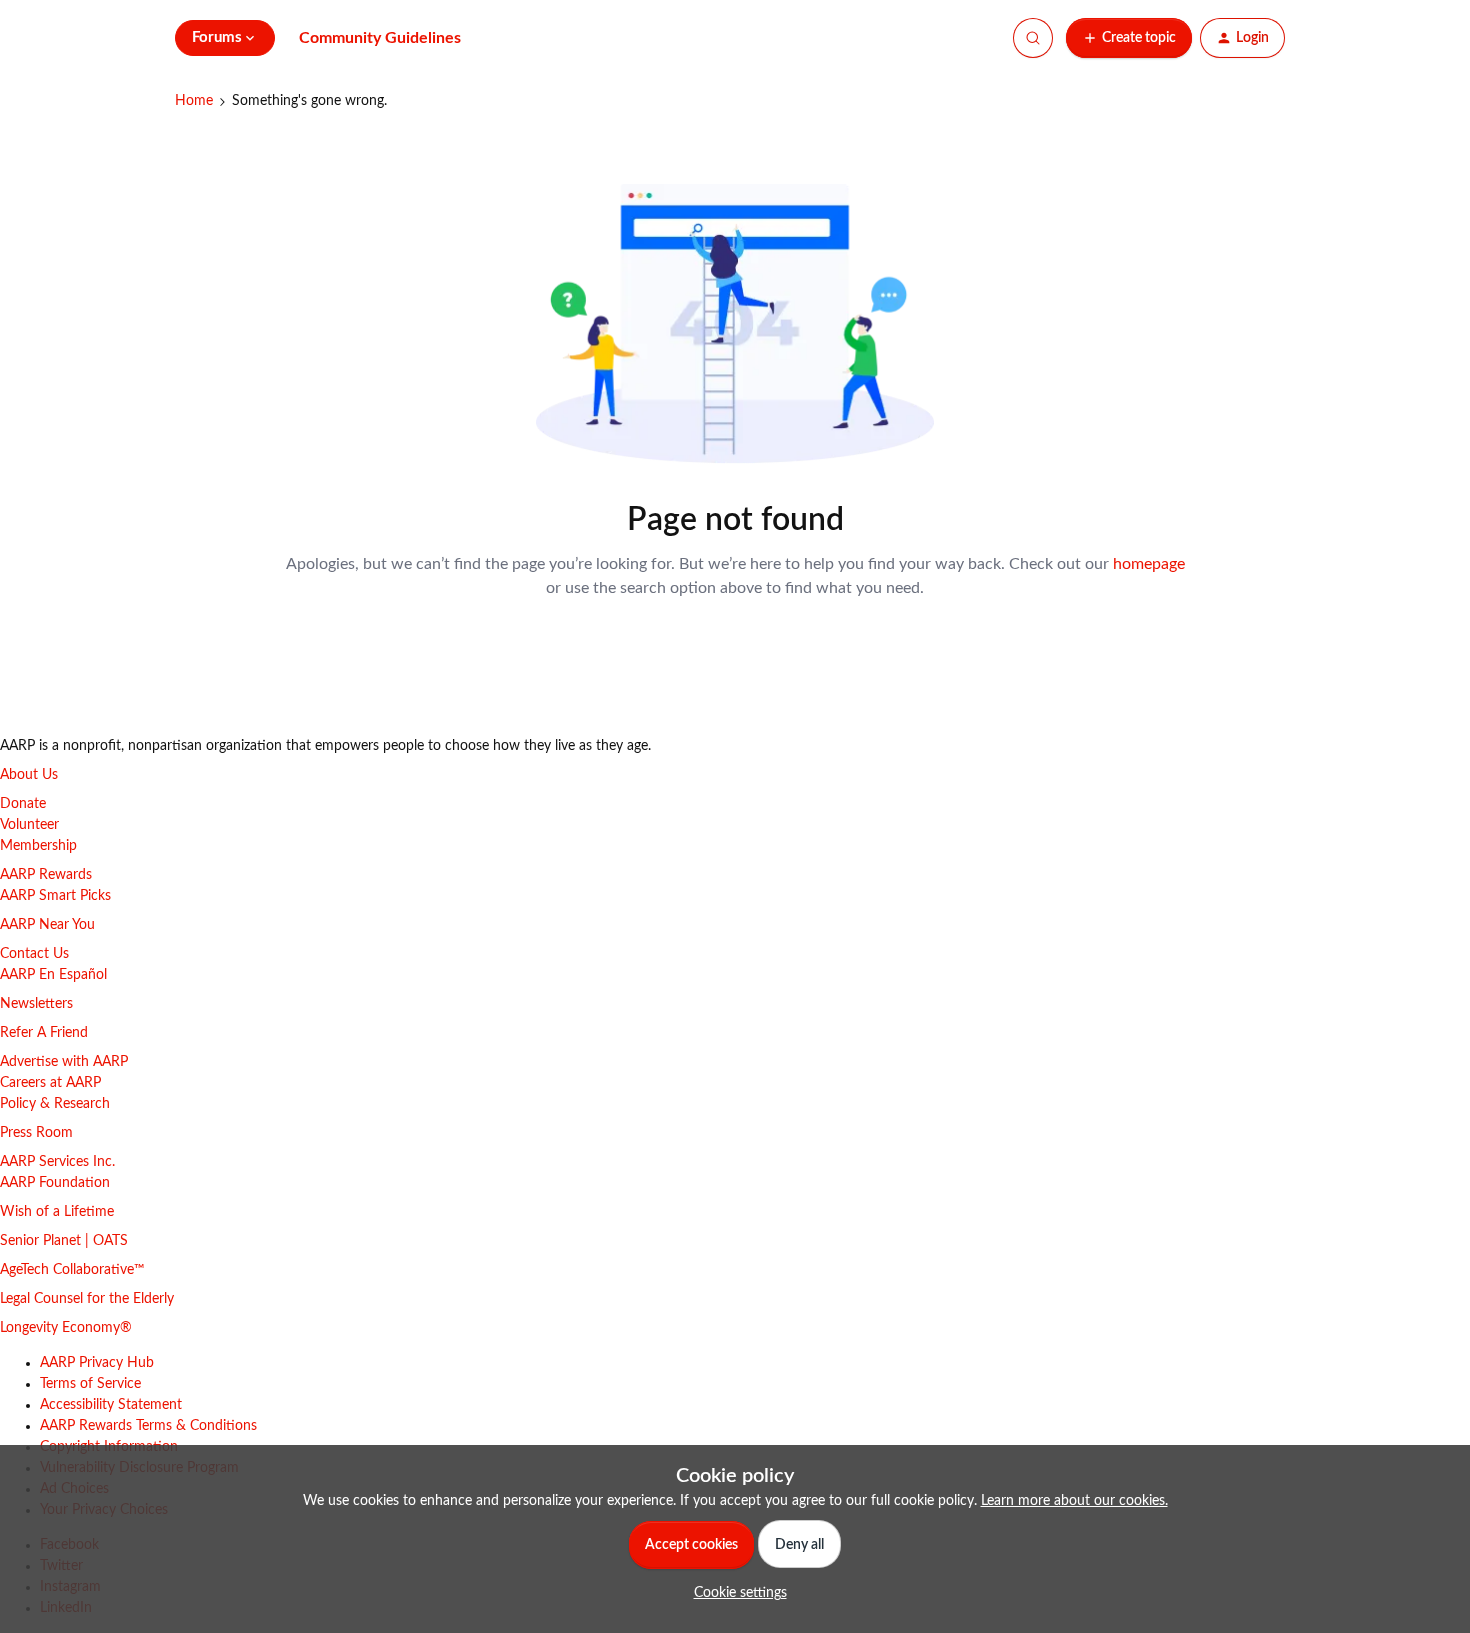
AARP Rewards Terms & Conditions (148, 1426)
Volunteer (29, 825)
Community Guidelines (380, 38)
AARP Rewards (46, 875)
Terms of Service (90, 1384)
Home (194, 101)
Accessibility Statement (111, 1405)
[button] (1129, 38)
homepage (1149, 564)
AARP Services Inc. (57, 1162)
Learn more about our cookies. (1074, 1501)
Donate (23, 804)
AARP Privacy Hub (97, 1363)
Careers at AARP (50, 1083)
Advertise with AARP (64, 1062)
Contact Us (34, 954)
